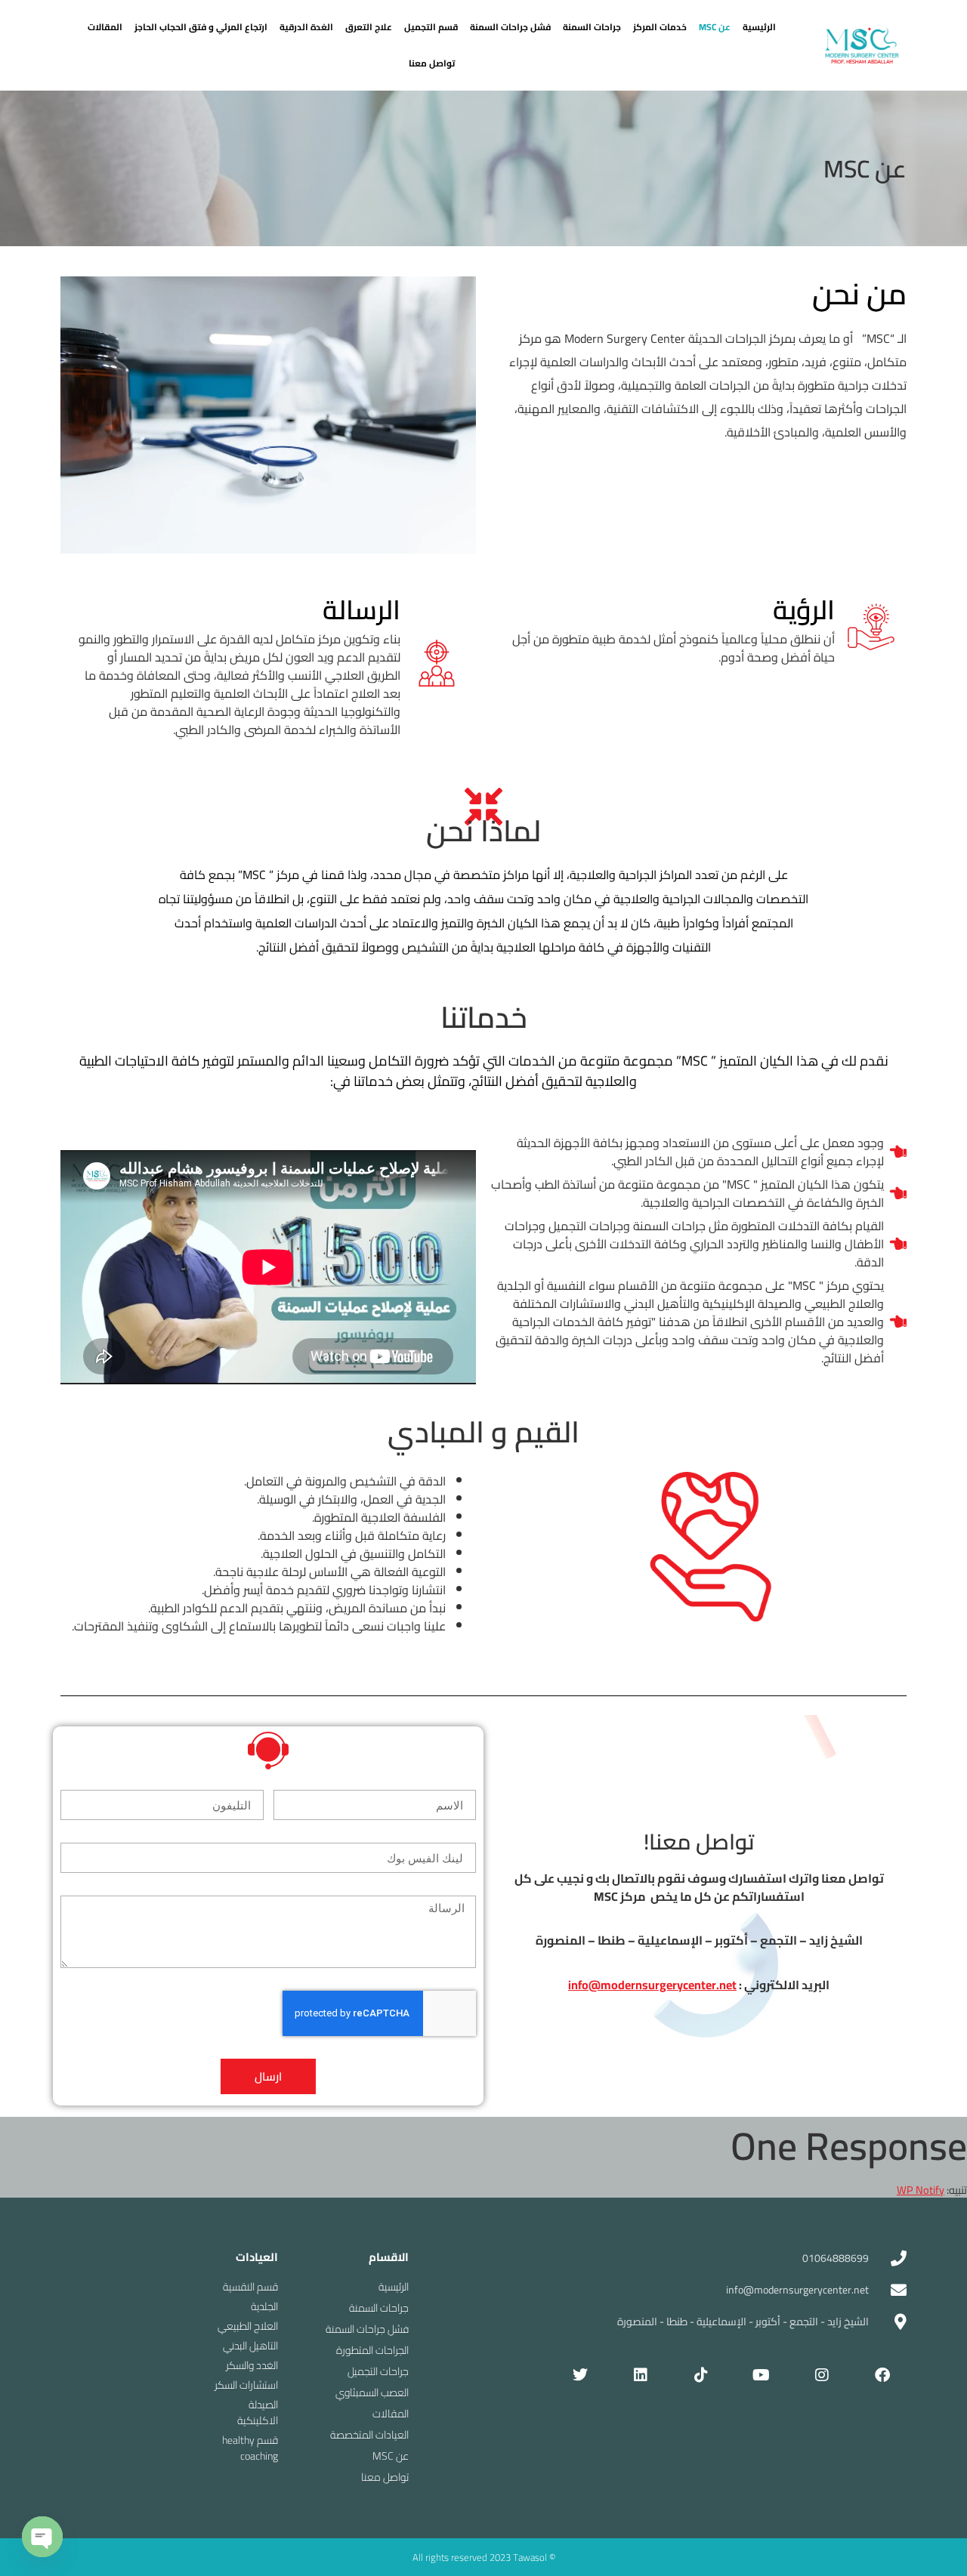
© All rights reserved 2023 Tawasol (484, 2557)
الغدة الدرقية (306, 27)
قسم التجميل (431, 27)
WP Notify (921, 2190)
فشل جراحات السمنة (510, 27)
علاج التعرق (369, 27)
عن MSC (715, 27)
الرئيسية (759, 27)
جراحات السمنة (592, 27)
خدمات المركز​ (660, 27)
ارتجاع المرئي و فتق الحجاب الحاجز (201, 27)
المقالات (105, 27)
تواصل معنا (432, 63)
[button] (715, 27)
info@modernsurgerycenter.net (652, 1985)
